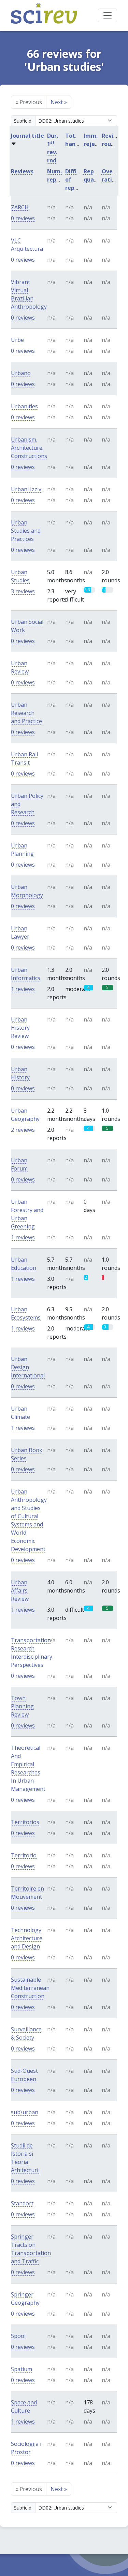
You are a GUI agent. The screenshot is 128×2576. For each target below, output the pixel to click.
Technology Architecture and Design (27, 1938)
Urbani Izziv (26, 489)
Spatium (22, 2369)
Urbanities (24, 406)
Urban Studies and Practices (26, 531)
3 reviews (23, 591)
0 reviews (23, 218)
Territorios (25, 1822)
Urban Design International (28, 1367)
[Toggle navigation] (108, 15)
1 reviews (23, 989)
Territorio (24, 1855)
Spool (18, 2336)
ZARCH (20, 207)
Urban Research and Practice (26, 713)
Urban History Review (20, 1028)
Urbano (21, 373)
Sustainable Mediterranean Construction (30, 1988)
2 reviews (23, 1130)
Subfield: (23, 121)
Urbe (17, 340)
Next (59, 102)
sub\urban (25, 2112)
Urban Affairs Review (20, 1590)
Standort (22, 2203)
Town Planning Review (22, 1706)
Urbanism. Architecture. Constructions (29, 448)
